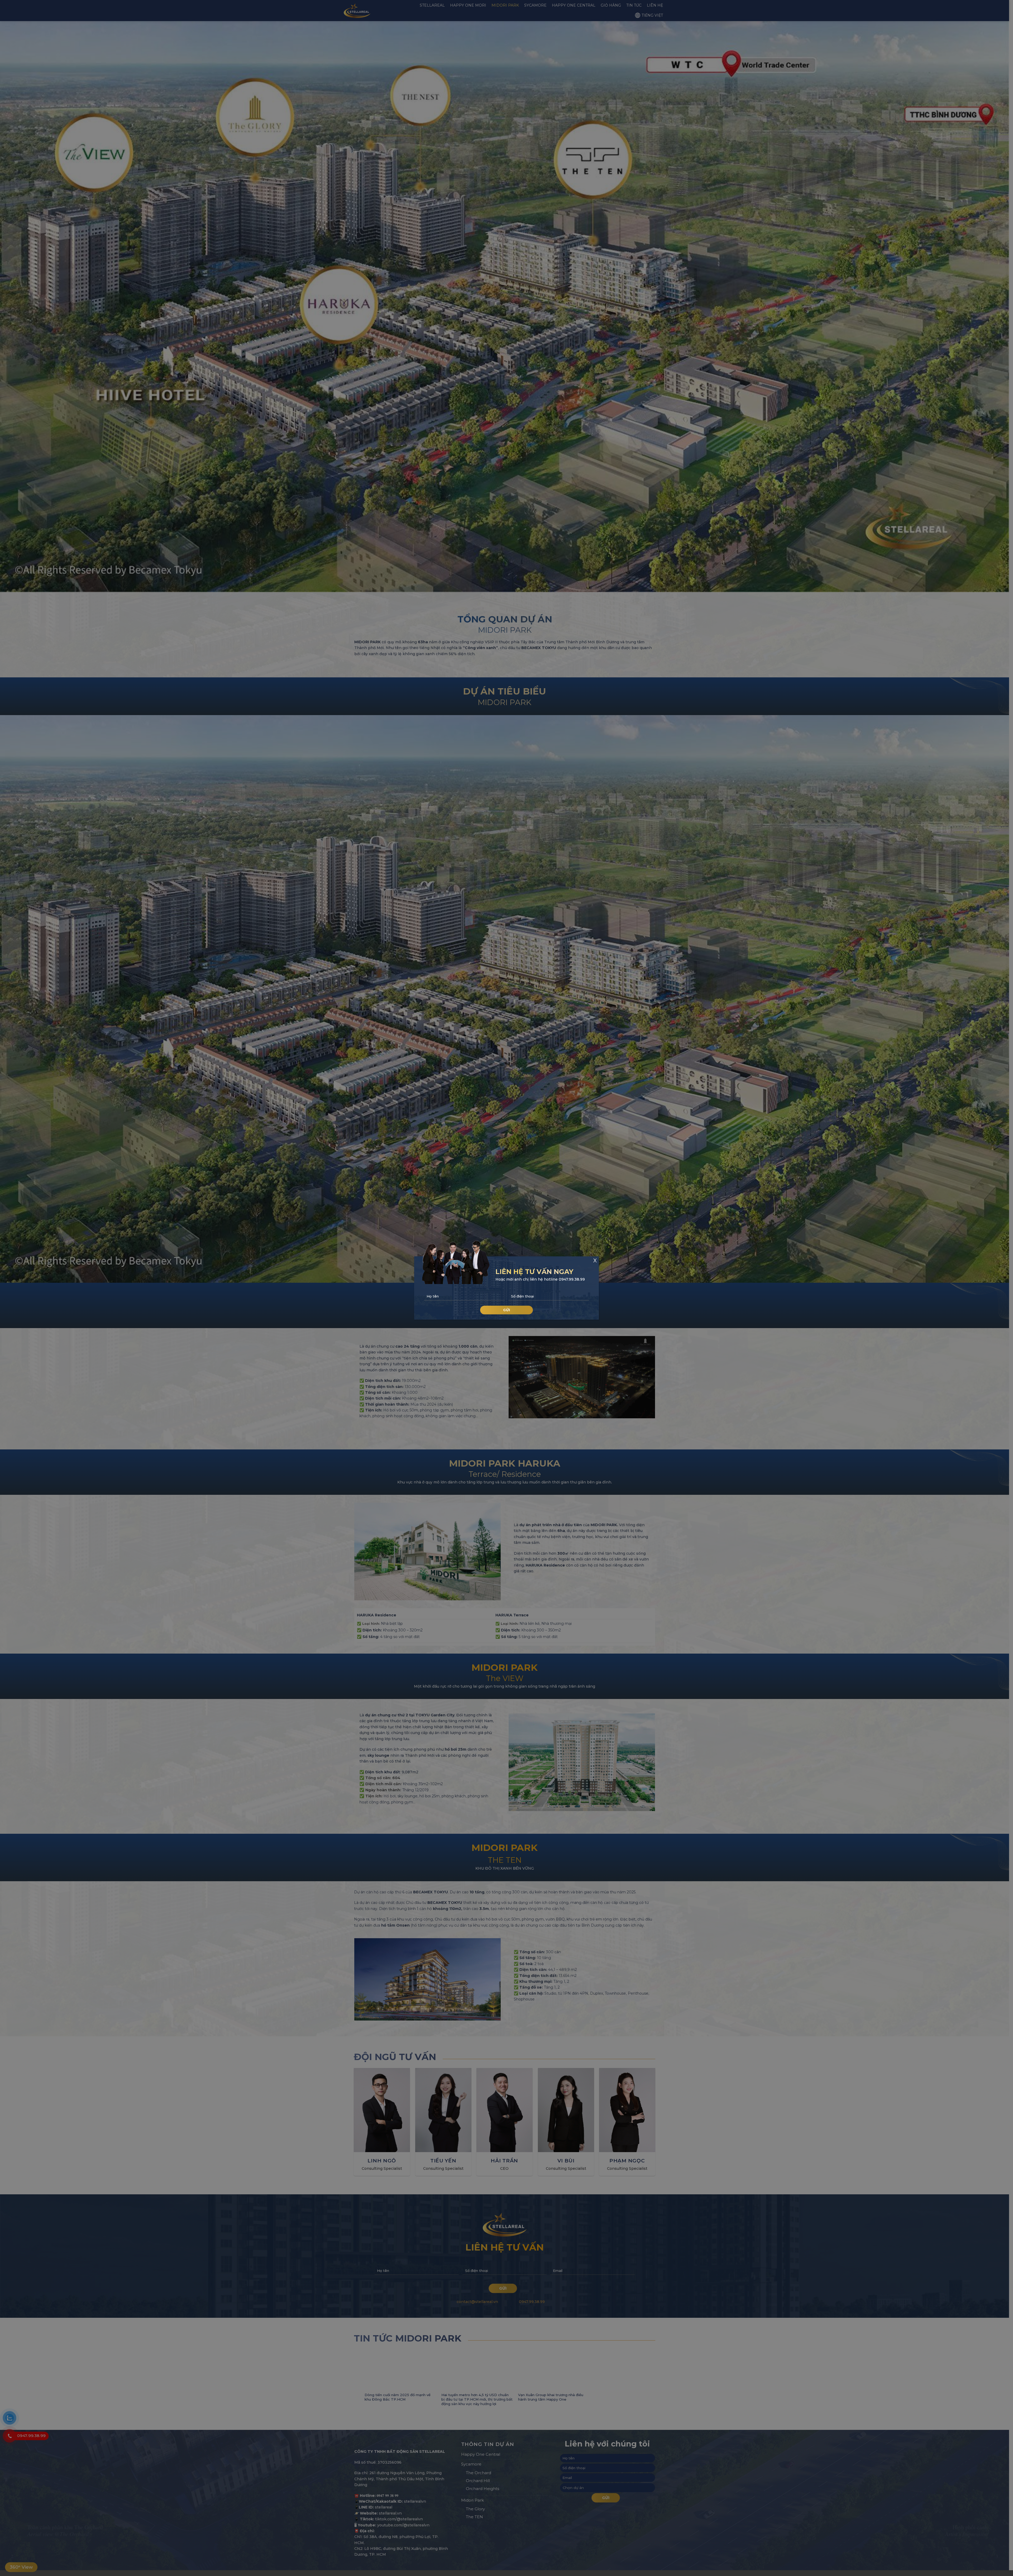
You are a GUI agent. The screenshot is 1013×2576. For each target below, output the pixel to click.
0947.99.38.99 (572, 1279)
